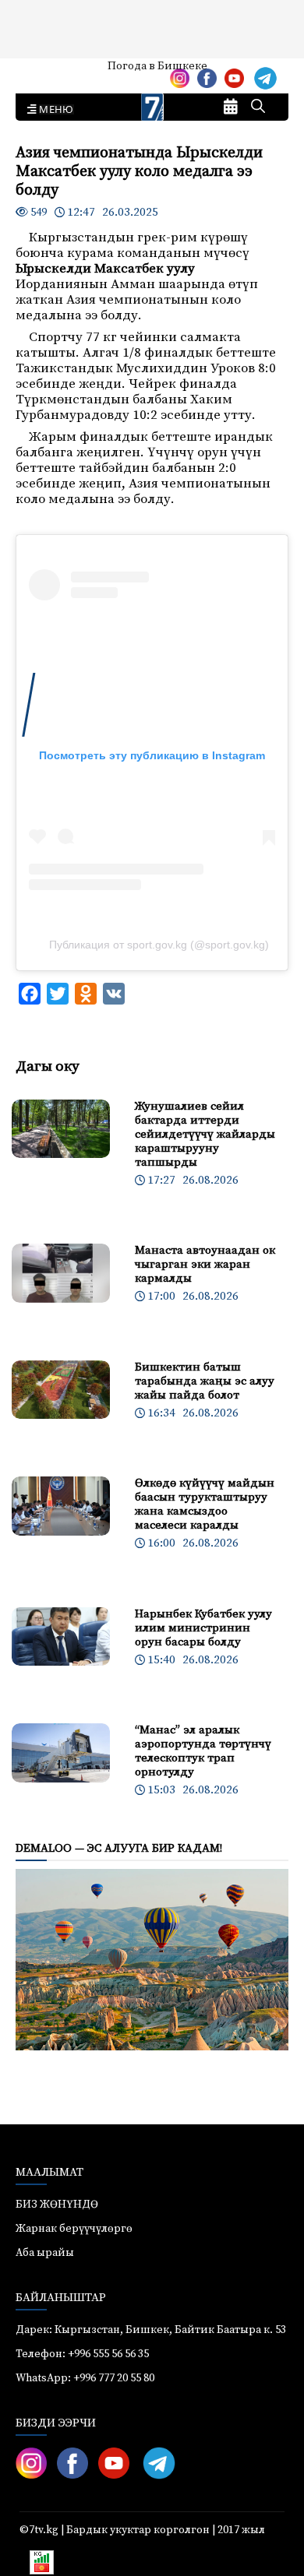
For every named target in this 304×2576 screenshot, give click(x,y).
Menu (53, 110)
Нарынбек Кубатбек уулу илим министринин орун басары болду (203, 1628)
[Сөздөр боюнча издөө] (258, 107)
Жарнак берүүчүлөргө (74, 2229)
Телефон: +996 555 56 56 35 (82, 2354)
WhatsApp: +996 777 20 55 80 (85, 2378)
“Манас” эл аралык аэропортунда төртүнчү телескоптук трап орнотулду (203, 1751)
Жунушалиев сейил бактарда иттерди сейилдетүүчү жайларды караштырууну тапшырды (205, 1134)
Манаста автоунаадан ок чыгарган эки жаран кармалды (205, 1264)
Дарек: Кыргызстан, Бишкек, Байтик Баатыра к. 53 (151, 2330)
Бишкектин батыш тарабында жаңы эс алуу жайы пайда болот (205, 1381)
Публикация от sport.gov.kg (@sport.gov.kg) (159, 945)
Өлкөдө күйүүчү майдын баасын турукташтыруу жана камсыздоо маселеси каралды (205, 1504)
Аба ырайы (37, 72)
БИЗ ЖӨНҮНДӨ (57, 2205)
